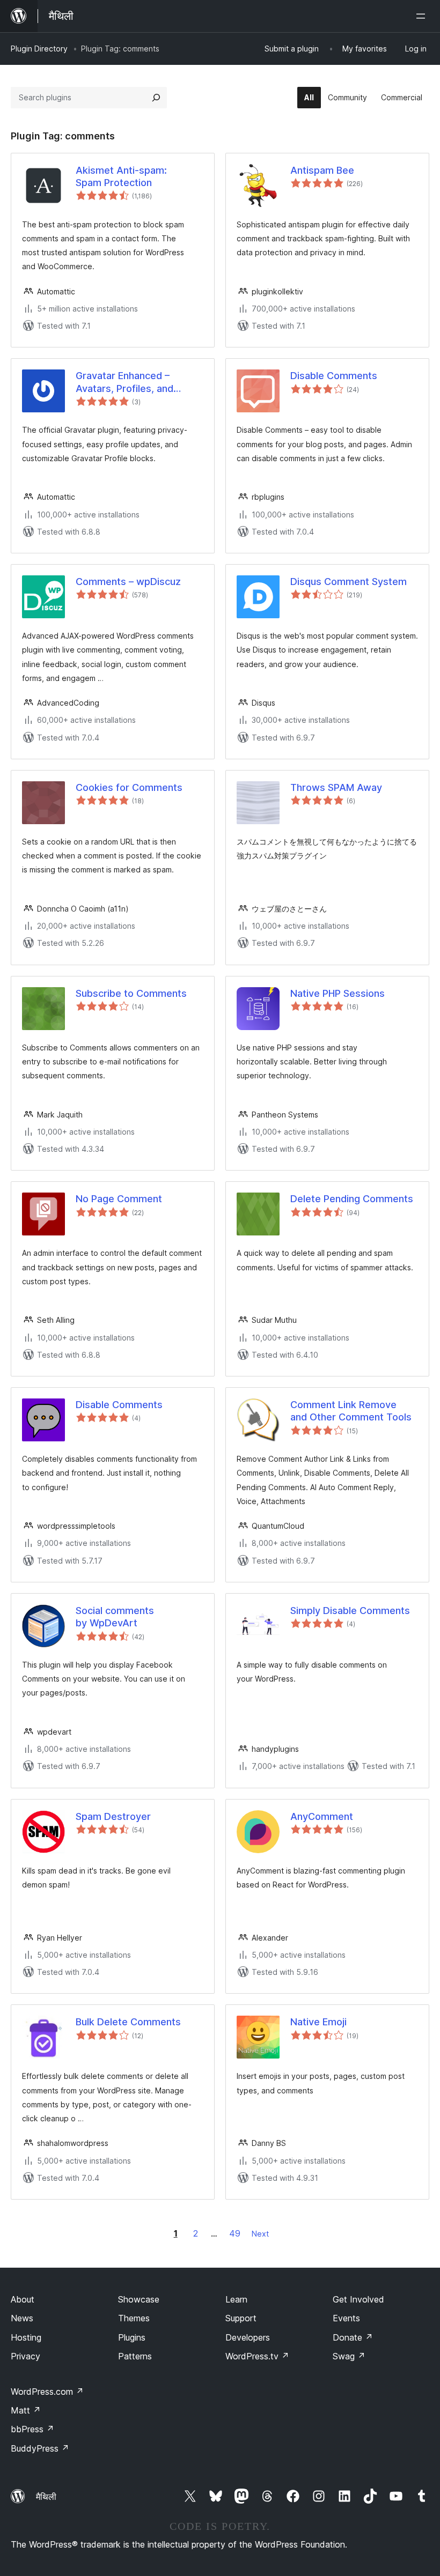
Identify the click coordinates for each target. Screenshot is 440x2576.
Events (346, 2318)
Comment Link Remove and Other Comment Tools (351, 1411)
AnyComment (322, 1816)
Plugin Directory (39, 49)
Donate (353, 2337)
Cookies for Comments (129, 787)
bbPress (32, 2429)
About (23, 2299)
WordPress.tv (257, 2356)
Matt (26, 2410)
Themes (134, 2318)
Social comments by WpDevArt (115, 1617)
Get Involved (358, 2299)
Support (241, 2318)
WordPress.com (47, 2392)
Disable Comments (334, 376)
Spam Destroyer (113, 1816)
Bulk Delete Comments (128, 2022)
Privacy (25, 2356)
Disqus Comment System (349, 582)
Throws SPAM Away (336, 787)
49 (235, 2233)
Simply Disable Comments (350, 1611)
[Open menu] (423, 16)
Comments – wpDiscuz (128, 582)
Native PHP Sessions (338, 993)
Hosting (26, 2337)
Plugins (132, 2337)
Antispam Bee (322, 170)
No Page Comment (119, 1199)
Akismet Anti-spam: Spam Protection (121, 176)
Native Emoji (318, 2022)
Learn (236, 2299)
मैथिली (46, 2497)
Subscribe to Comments (131, 993)
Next (260, 2234)
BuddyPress (40, 2448)
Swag (349, 2356)
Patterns (135, 2356)
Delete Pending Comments (352, 1199)
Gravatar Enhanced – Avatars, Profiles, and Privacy (124, 382)
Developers (248, 2337)
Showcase (139, 2299)
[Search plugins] (156, 98)
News (22, 2318)
